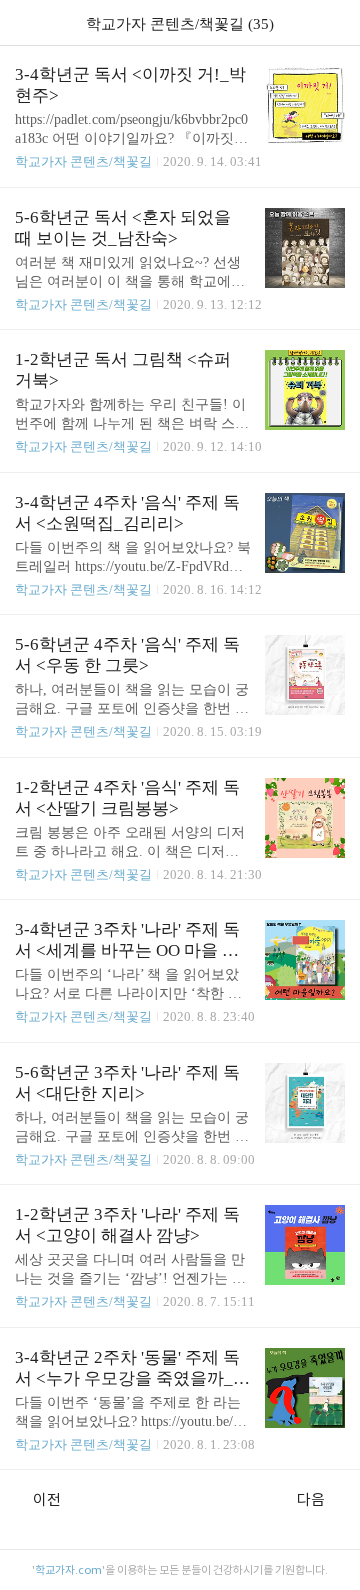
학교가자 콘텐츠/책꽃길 (83, 161)
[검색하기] (335, 22)
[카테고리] (24, 22)
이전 (47, 1499)
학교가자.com (68, 1570)
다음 (311, 1499)
